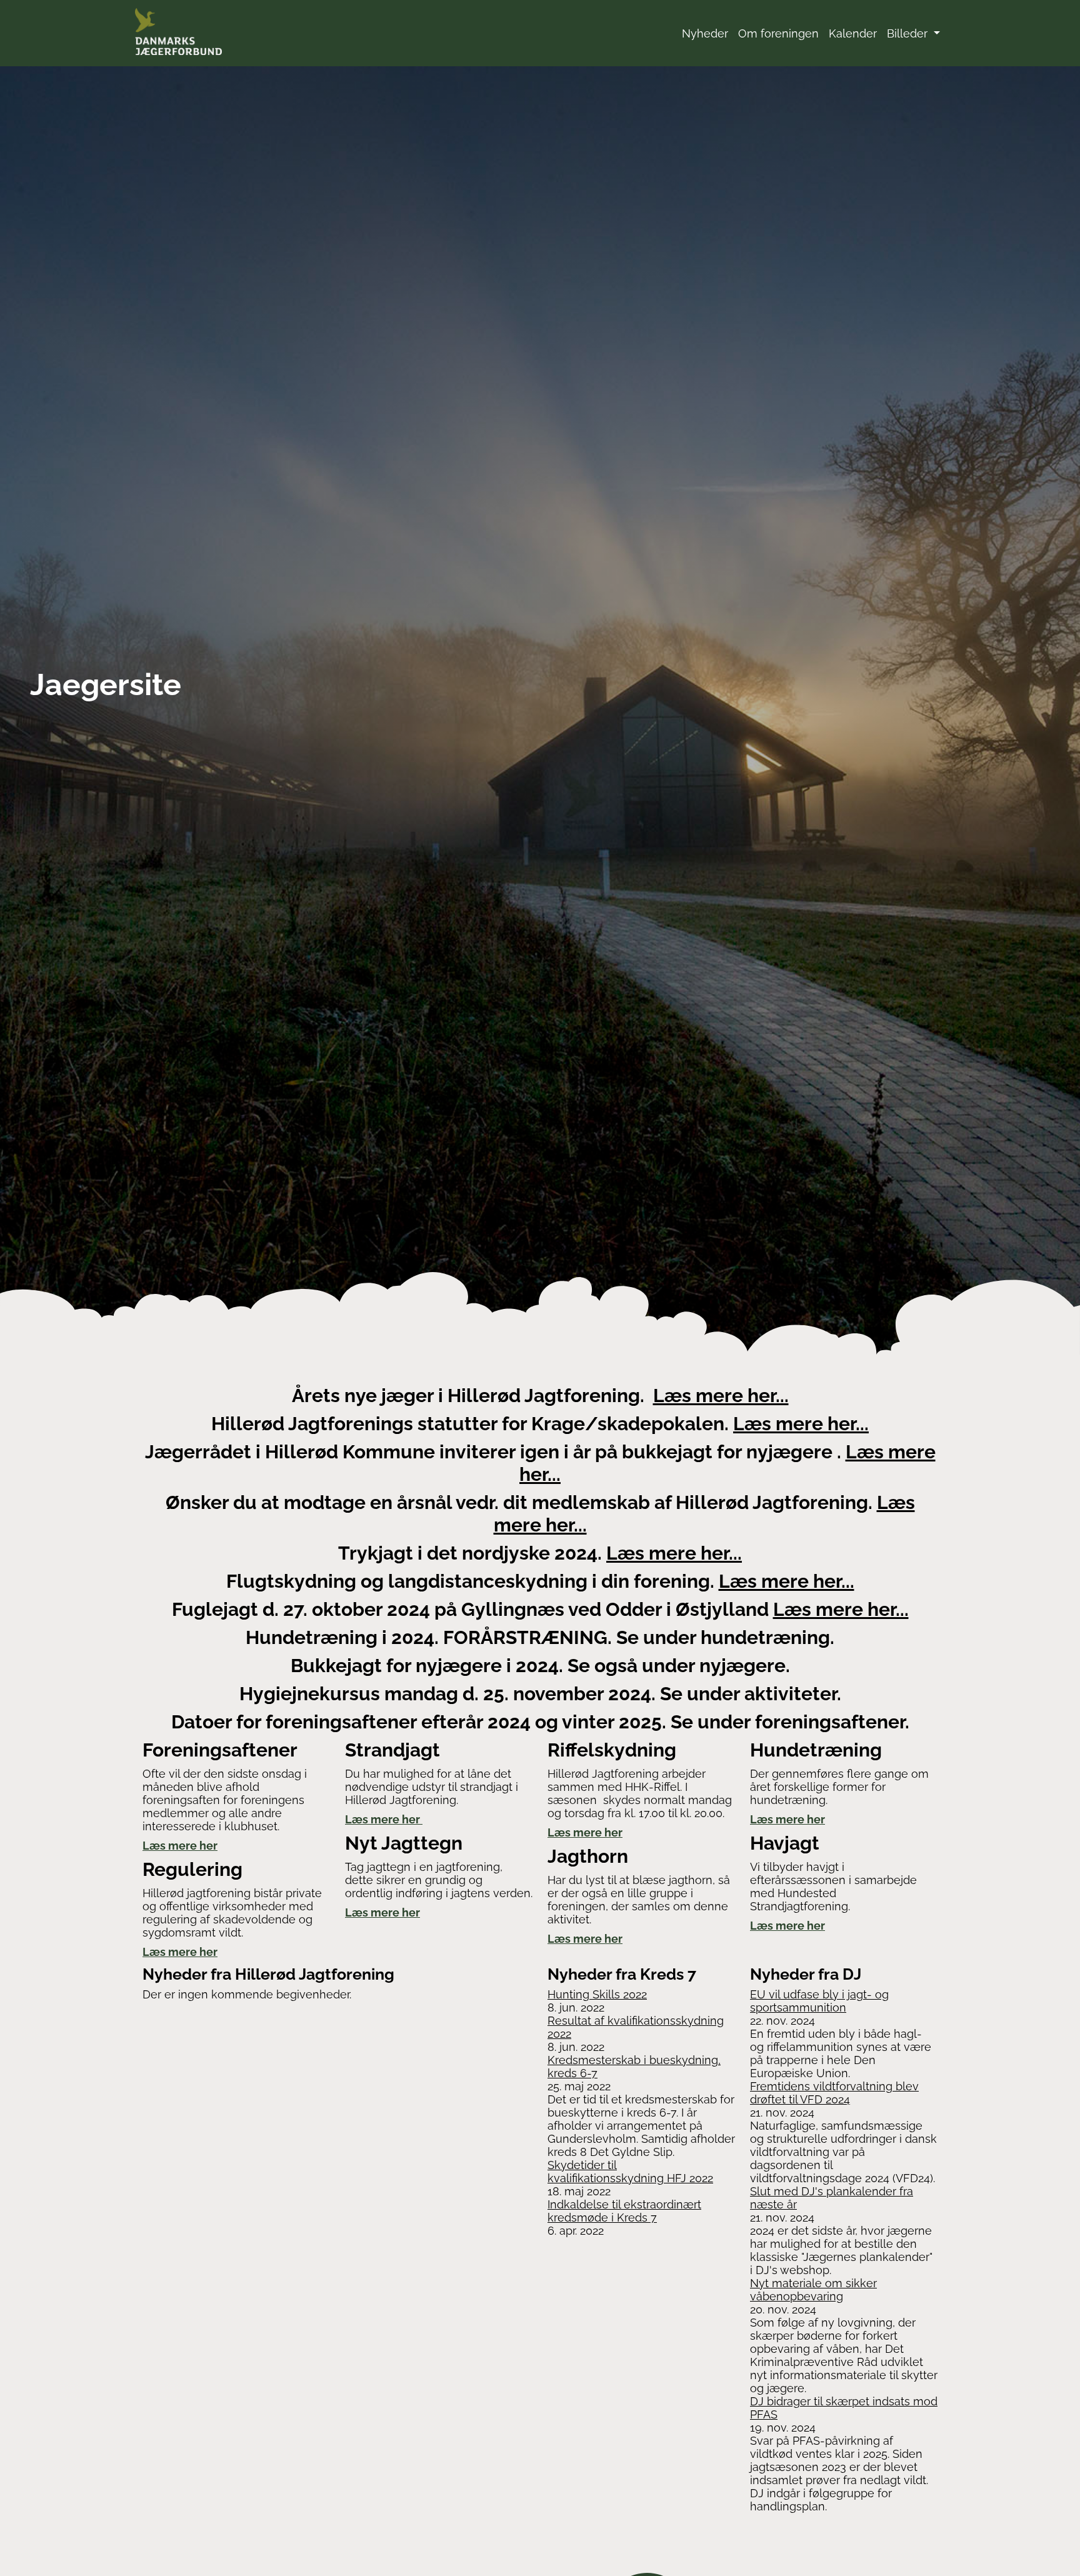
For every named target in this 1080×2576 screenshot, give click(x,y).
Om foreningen (778, 33)
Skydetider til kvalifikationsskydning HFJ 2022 (630, 2172)
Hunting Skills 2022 (597, 1994)
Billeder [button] (909, 33)
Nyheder (705, 33)
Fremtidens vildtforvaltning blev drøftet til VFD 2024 (834, 2093)
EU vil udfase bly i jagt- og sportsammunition (819, 2001)
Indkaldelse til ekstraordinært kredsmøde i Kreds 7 (624, 2211)
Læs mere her (180, 1846)
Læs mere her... (721, 1396)
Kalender (853, 33)
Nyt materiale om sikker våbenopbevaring (813, 2290)
